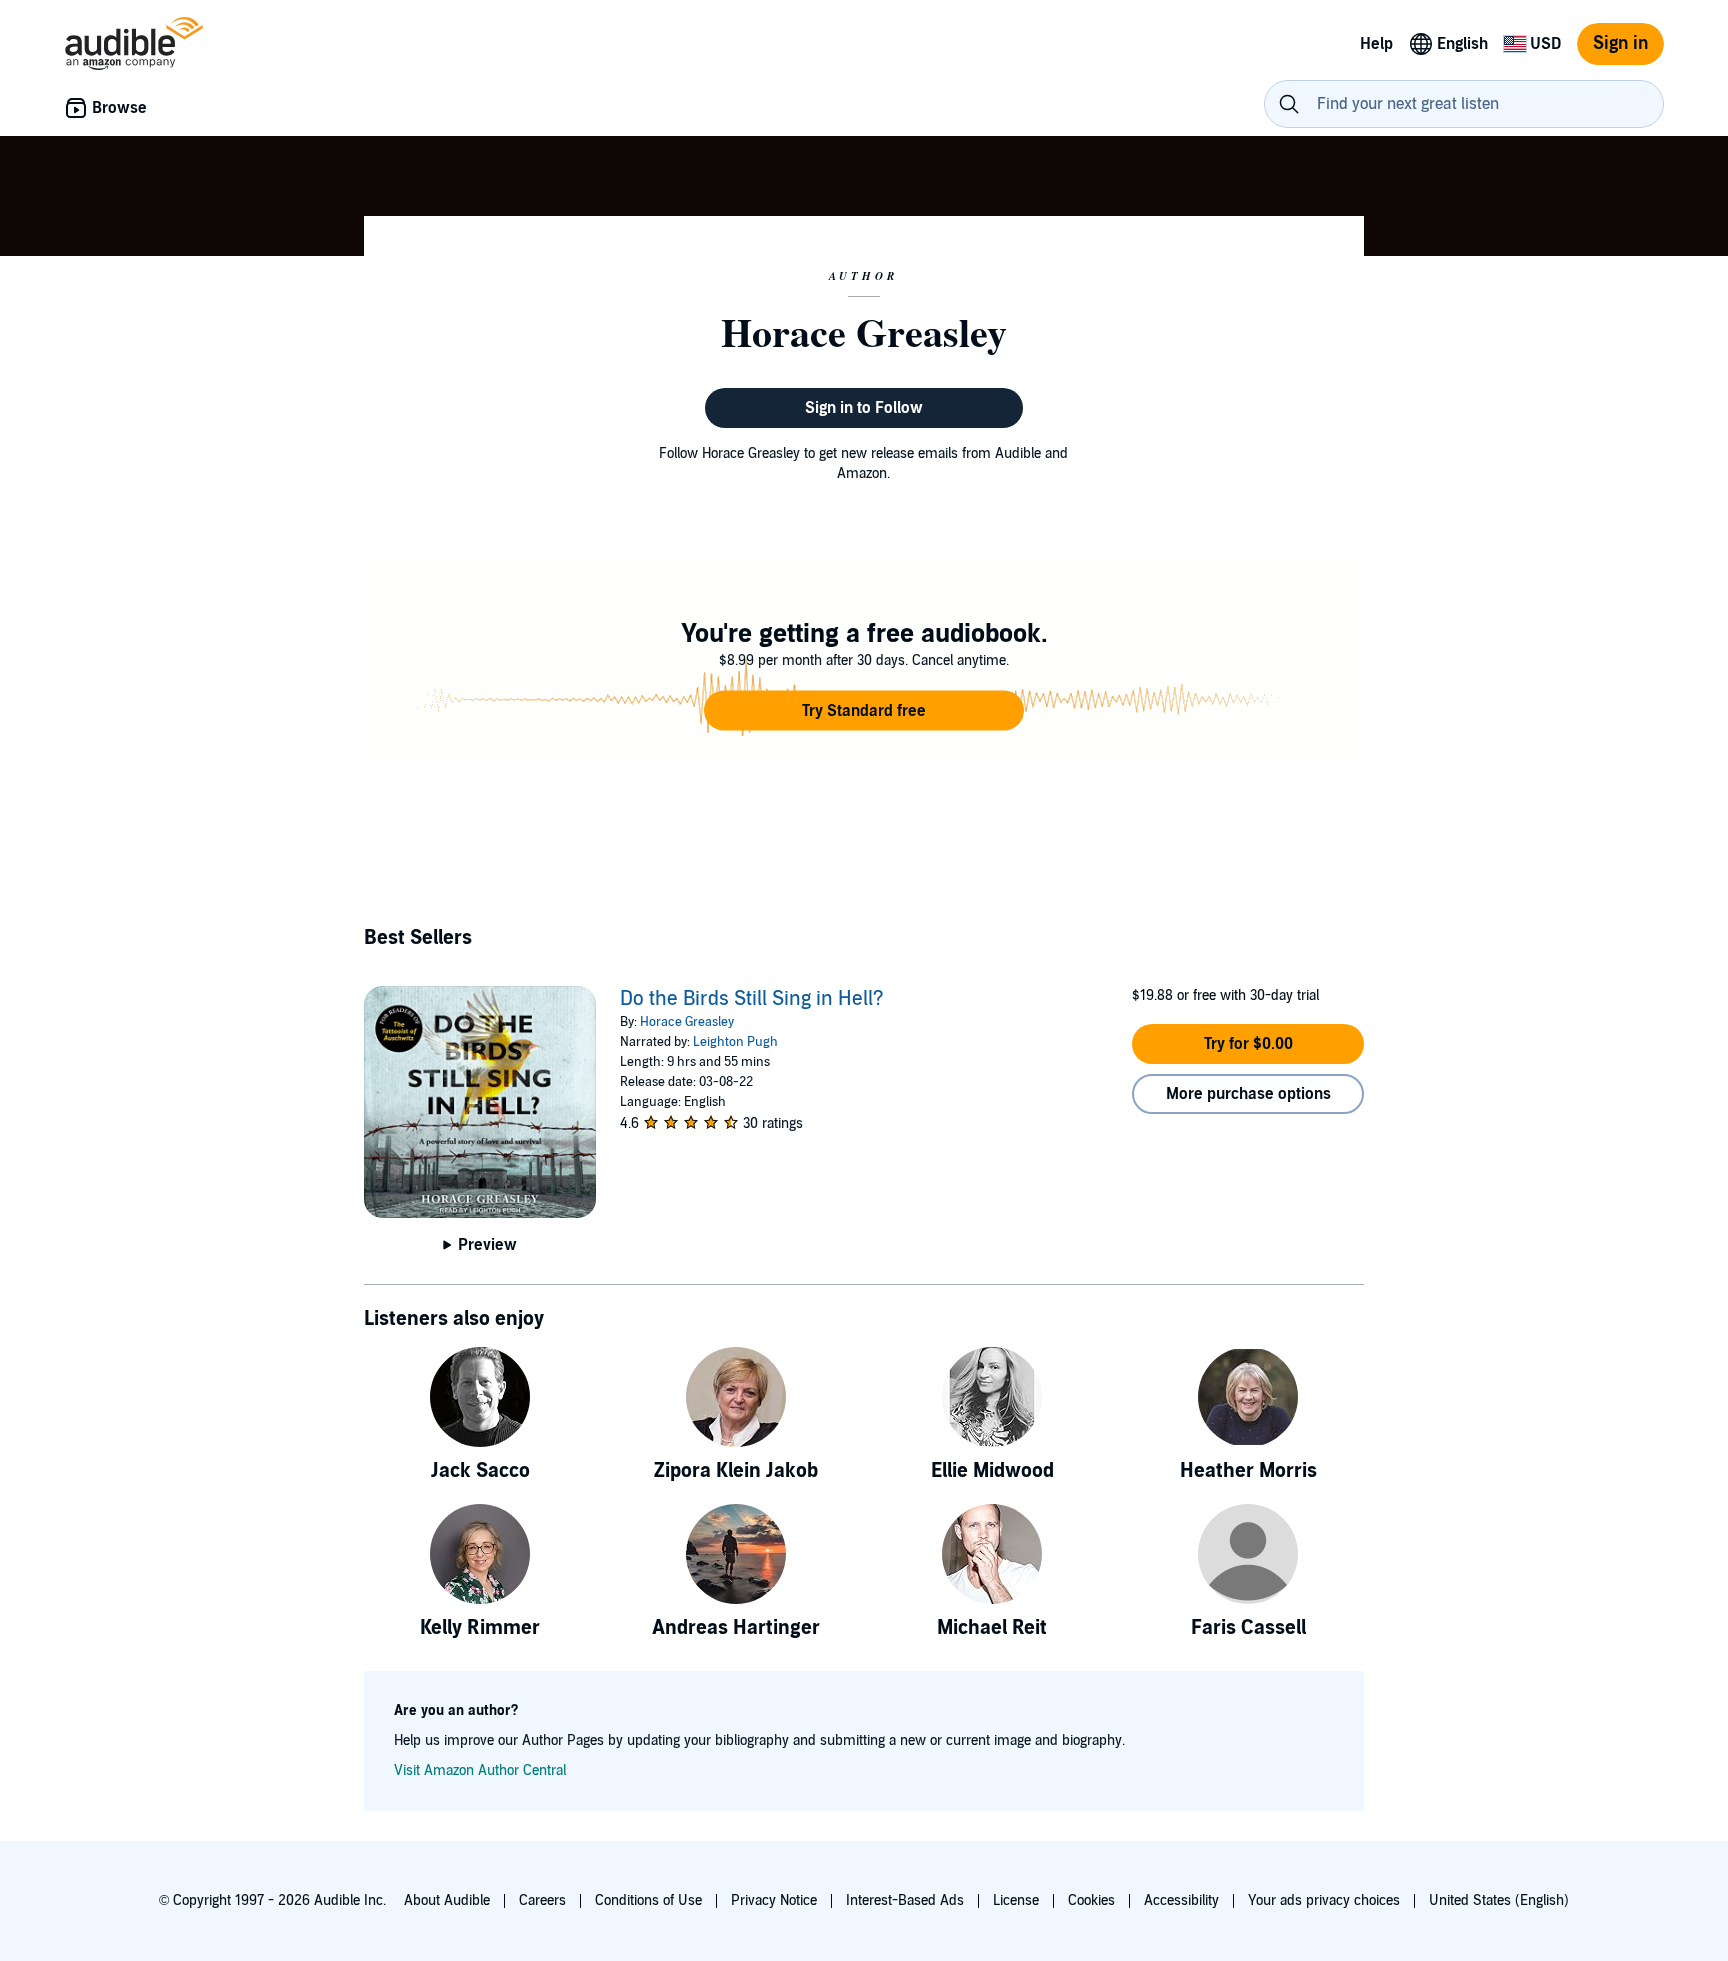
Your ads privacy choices (1324, 1900)
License (1016, 1900)
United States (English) (1499, 1900)
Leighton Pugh (735, 1042)
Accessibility (1181, 1900)
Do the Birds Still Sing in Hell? (752, 999)
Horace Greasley (687, 1022)
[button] (864, 711)
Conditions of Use (648, 1900)
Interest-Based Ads (905, 1900)
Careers (542, 1900)
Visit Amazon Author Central (480, 1770)
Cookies (1091, 1900)
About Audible (447, 1900)
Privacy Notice (774, 1900)
